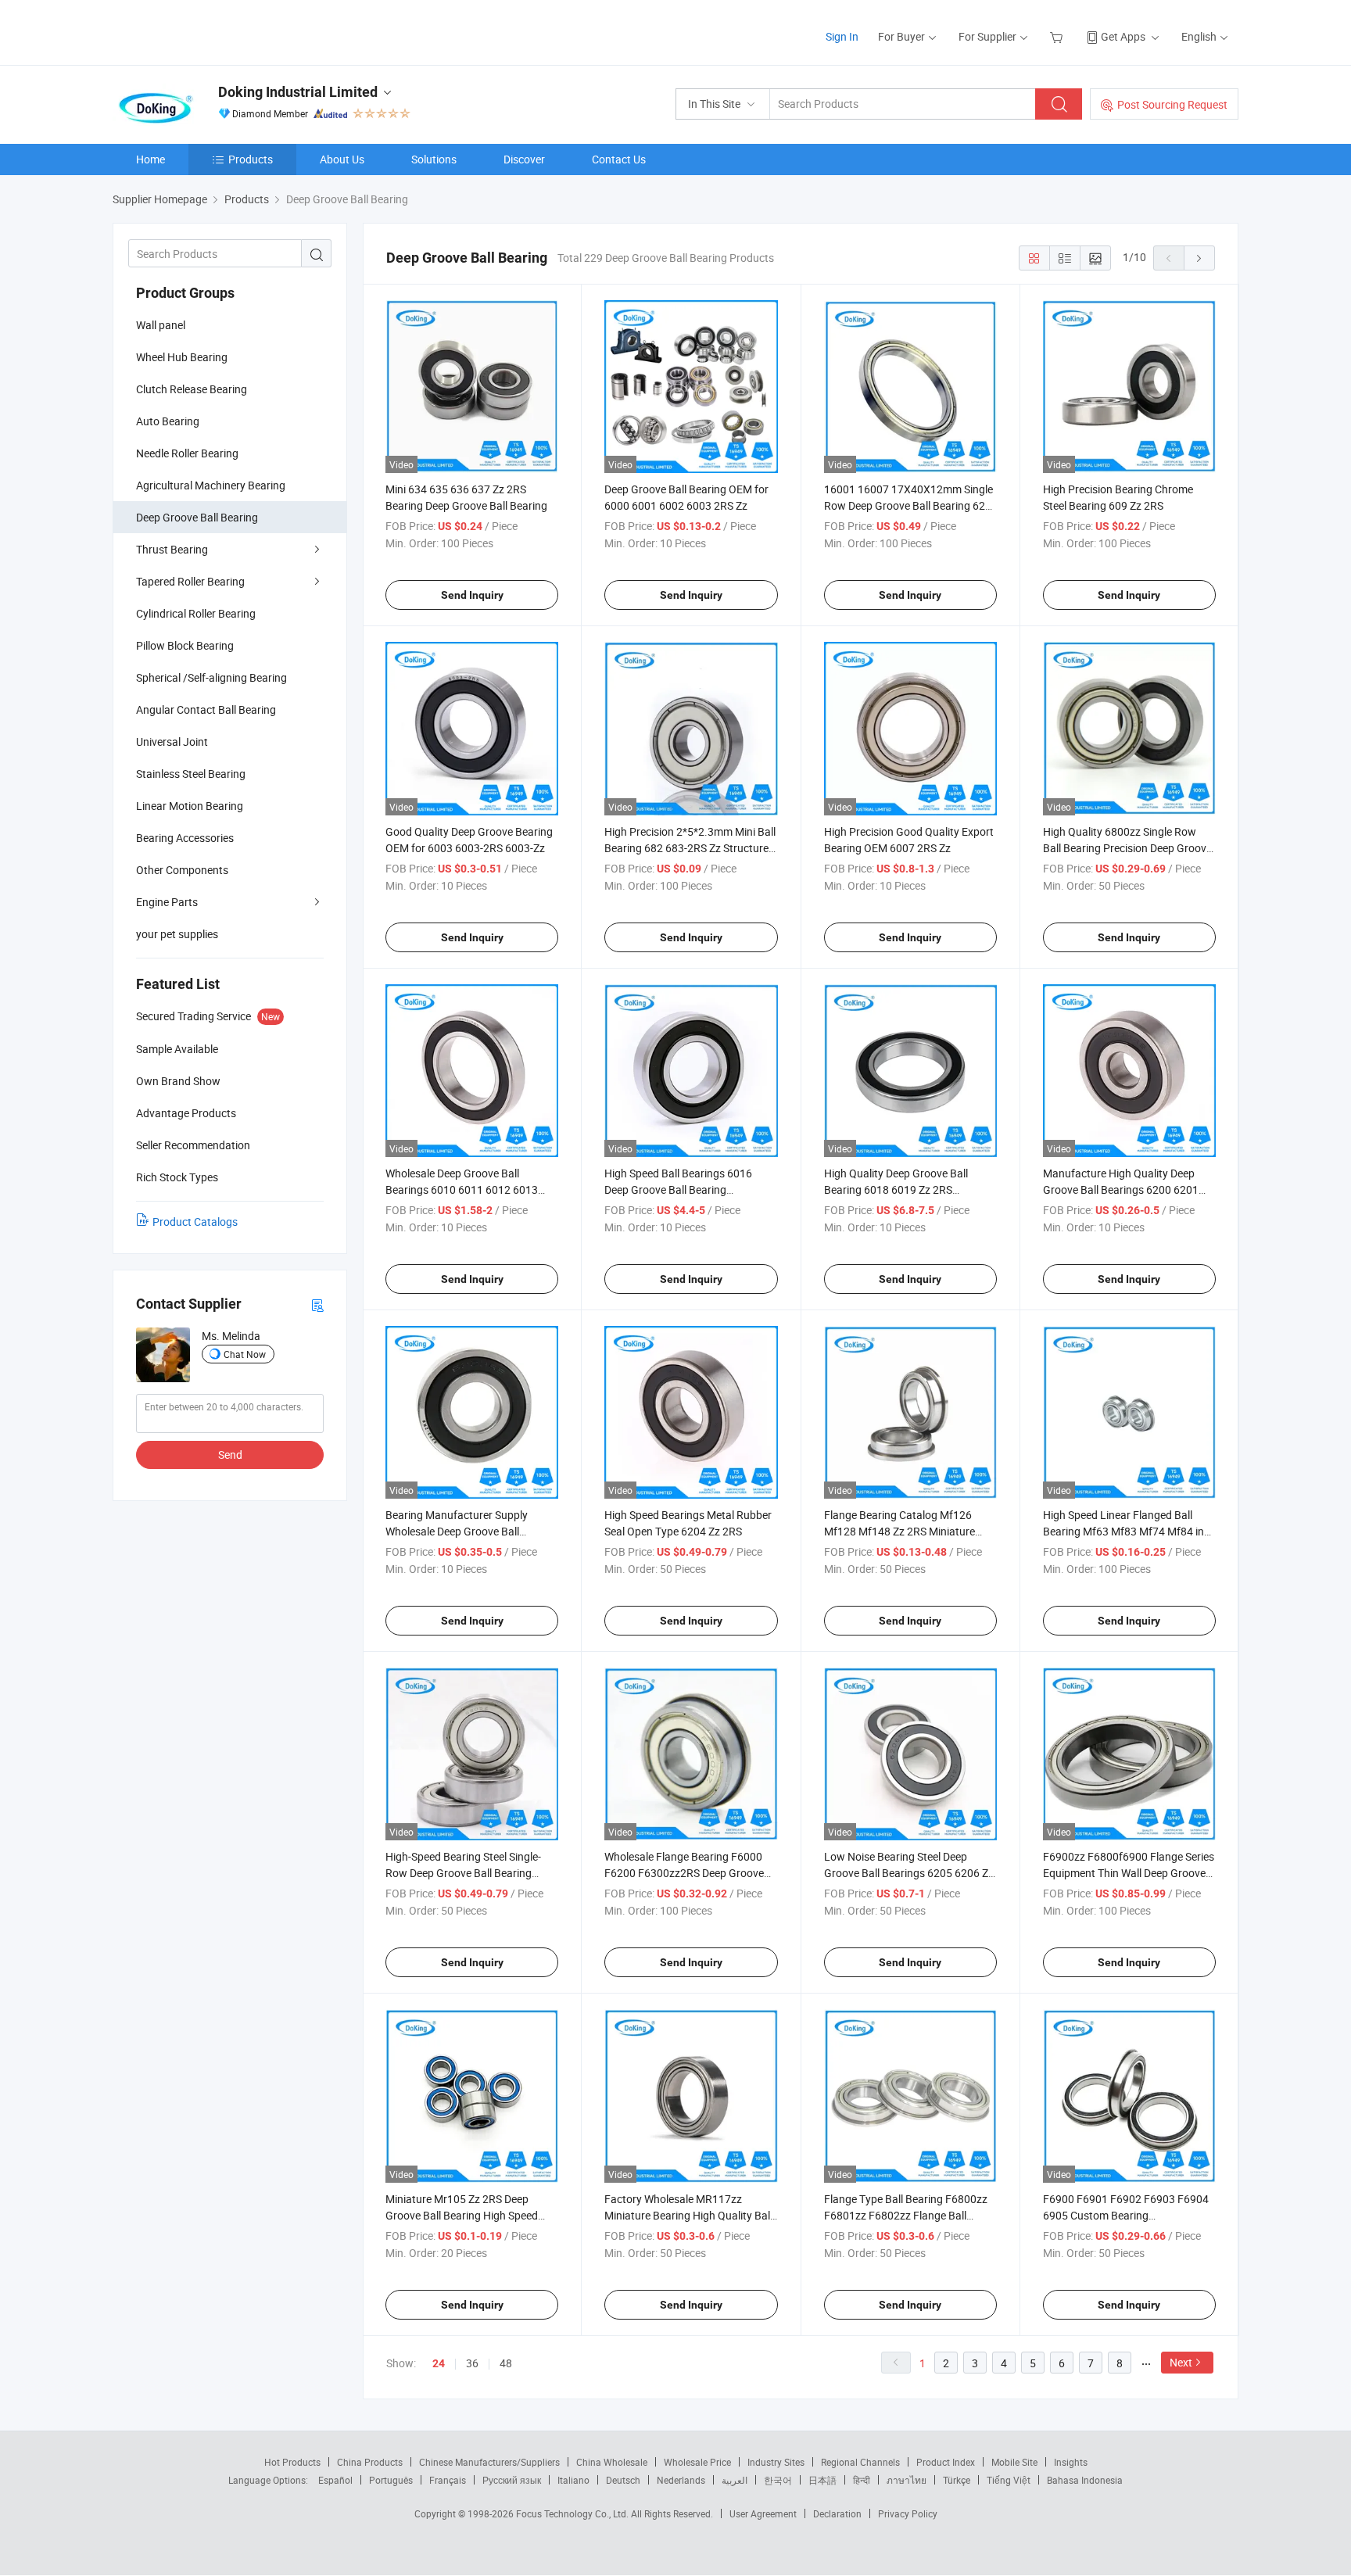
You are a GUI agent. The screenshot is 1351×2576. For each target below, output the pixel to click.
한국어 (778, 2480)
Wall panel (161, 325)
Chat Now (245, 1354)
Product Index (946, 2462)
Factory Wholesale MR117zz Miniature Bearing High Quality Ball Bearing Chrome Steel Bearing (688, 2215)
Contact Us (619, 159)
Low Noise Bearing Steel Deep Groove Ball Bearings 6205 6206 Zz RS (909, 1873)
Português (391, 2480)
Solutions (434, 159)
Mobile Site (1014, 2462)
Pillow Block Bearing (185, 645)
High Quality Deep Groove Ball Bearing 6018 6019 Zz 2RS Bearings (896, 1189)
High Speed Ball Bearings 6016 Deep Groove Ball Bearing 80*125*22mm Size (678, 1189)
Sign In (842, 36)
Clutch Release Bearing (192, 389)
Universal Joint (172, 742)
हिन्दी (862, 2480)
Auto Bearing (168, 421)
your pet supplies (177, 934)
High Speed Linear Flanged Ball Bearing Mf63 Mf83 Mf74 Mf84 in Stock (1123, 1531)
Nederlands (681, 2480)
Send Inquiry (472, 595)
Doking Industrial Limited (298, 92)
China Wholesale (612, 2462)
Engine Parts (167, 902)
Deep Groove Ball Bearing (197, 517)
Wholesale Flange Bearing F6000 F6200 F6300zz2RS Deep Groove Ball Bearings (684, 1873)
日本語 (822, 2480)
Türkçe (957, 2480)
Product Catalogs (195, 1222)
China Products (370, 2462)
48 (506, 2363)
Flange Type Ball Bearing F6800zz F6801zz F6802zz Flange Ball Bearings (906, 2215)
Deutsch (623, 2480)
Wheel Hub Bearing (182, 357)
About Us (342, 159)
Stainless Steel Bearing (191, 774)
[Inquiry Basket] (1058, 36)
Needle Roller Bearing (187, 453)
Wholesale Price (697, 2462)
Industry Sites (776, 2462)
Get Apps (1123, 36)
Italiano (573, 2480)
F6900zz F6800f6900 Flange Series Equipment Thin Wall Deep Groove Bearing (1129, 1873)
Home (151, 159)
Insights (1071, 2462)
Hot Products (292, 2462)
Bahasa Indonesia (1085, 2480)
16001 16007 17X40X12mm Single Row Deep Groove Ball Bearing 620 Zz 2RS (908, 505)
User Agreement (763, 2513)
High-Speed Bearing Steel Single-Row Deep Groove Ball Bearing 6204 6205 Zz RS (463, 1873)
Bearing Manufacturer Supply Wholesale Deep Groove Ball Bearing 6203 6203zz (457, 1531)
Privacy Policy (908, 2513)
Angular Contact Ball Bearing (206, 709)
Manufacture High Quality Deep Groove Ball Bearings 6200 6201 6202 (1121, 1189)
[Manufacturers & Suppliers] (213, 31)
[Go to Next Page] (1199, 258)
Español (335, 2480)
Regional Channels (860, 2462)
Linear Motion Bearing (190, 806)
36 (472, 2363)
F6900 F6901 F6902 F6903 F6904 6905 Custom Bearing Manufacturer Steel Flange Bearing (1127, 2215)
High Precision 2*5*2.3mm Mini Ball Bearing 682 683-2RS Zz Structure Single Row (690, 848)
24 (439, 2363)
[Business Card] (317, 1304)
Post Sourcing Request (1172, 104)
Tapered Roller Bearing (190, 581)
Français (448, 2480)
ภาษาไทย (907, 2480)
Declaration (837, 2513)
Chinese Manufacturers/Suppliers (489, 2462)
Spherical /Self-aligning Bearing (211, 677)
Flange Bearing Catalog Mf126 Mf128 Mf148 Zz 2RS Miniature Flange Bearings (899, 1531)
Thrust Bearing (172, 549)
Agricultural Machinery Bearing (211, 485)
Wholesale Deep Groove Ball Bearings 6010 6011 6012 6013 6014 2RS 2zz (462, 1189)
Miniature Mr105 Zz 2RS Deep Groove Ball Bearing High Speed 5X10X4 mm (462, 2215)
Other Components (182, 870)
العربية (735, 2480)
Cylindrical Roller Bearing (196, 613)
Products (251, 159)
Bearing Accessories (185, 838)
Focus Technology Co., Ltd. (573, 2513)
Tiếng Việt (1009, 2480)
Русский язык (512, 2480)
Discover (524, 159)
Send (230, 1455)
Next (1181, 2362)
